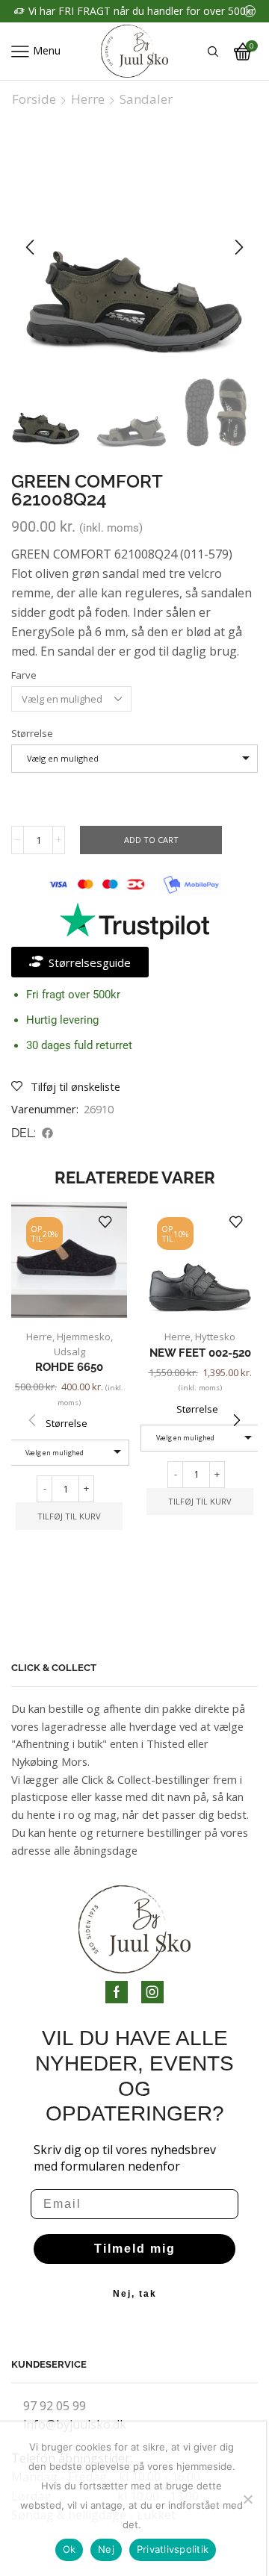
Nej (106, 2549)
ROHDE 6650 (69, 1367)
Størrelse (32, 733)
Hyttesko (215, 1337)
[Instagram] (152, 1992)
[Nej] (247, 2499)
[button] (30, 247)
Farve (24, 675)
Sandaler (146, 99)
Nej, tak (135, 2294)
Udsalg (69, 1351)
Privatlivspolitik (173, 2549)
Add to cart (151, 840)
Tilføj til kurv (69, 1516)
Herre (88, 99)
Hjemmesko (84, 1337)
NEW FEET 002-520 (200, 1353)
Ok (69, 2549)
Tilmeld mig (135, 2249)
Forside (34, 99)
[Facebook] (117, 1992)
